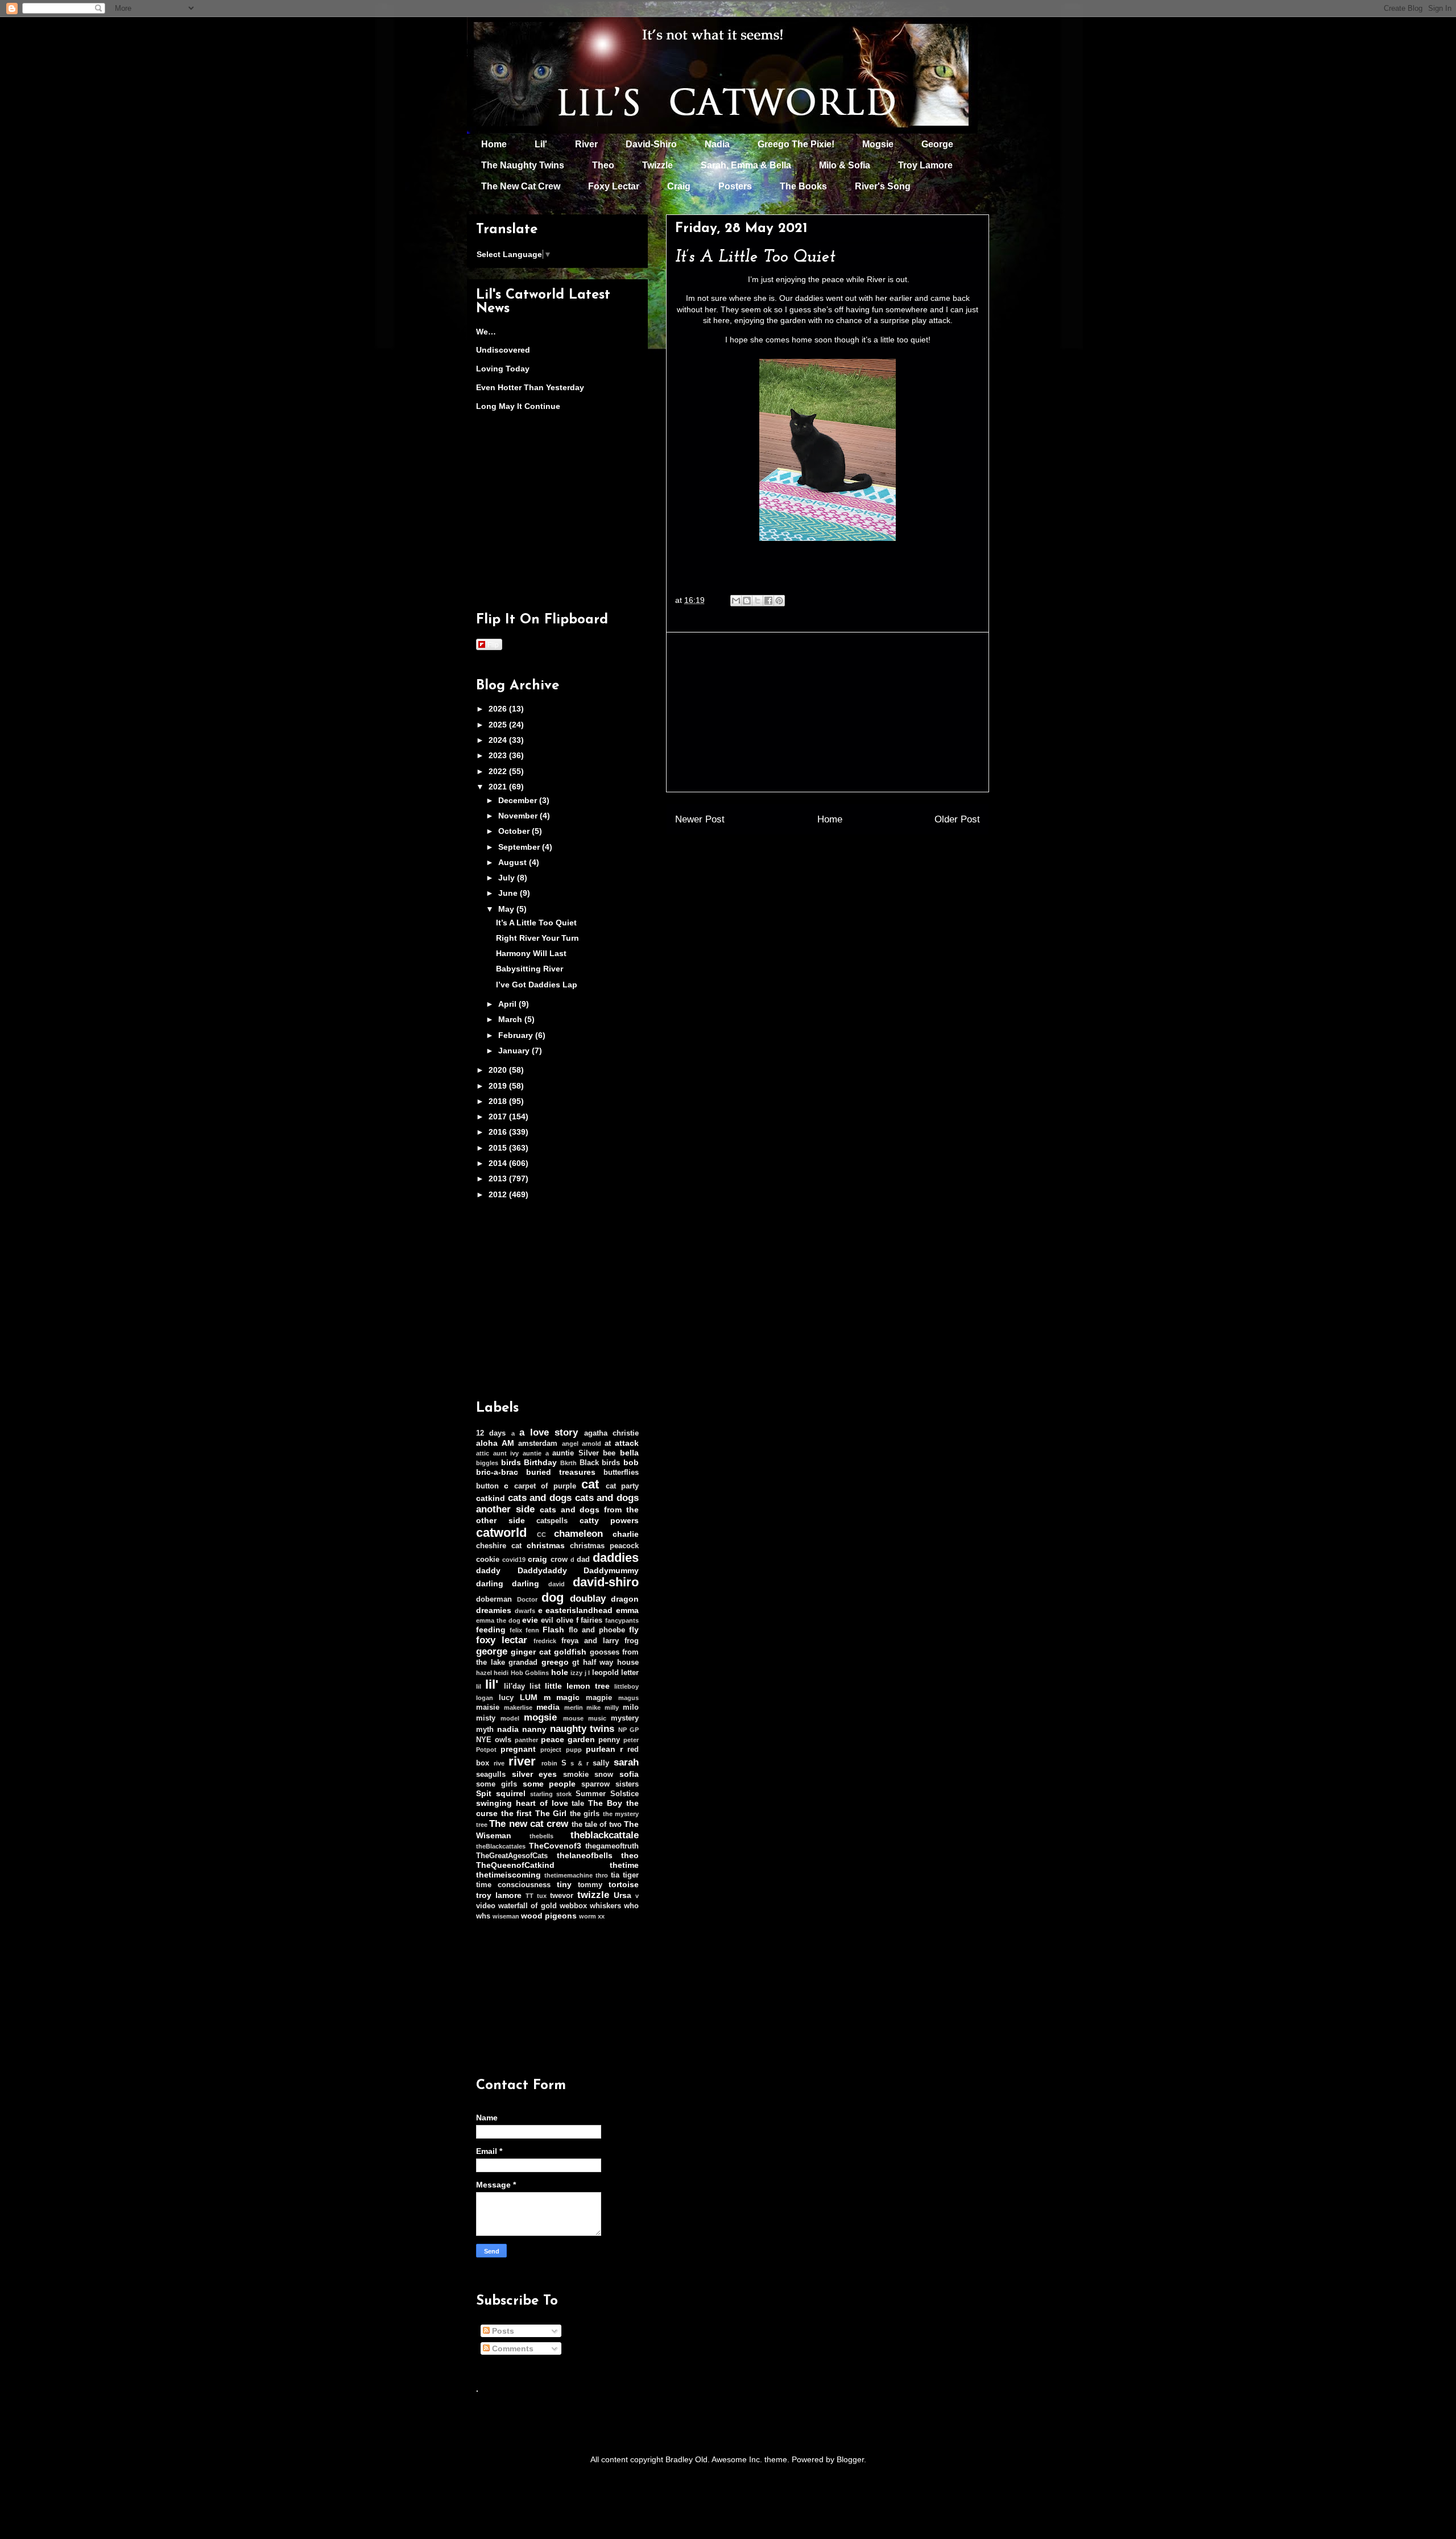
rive (499, 1763)
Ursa (622, 1895)
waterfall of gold (527, 1906)
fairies (591, 1620)
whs (483, 1916)
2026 (499, 709)
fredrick (545, 1641)
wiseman (506, 1916)
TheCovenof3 (555, 1846)
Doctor (527, 1599)
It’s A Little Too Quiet (536, 923)
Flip (493, 644)
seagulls (491, 1775)
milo (631, 1707)
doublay (588, 1599)
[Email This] (736, 601)
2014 (499, 1163)
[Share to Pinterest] (779, 601)
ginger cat (531, 1652)
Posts (502, 2331)
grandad (523, 1663)
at (608, 1444)
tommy (590, 1885)
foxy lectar (502, 1640)
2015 (499, 1148)
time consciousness (513, 1885)
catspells (552, 1521)
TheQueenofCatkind (515, 1865)
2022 (499, 771)
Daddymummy (611, 1570)
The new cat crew (529, 1824)
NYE (484, 1740)
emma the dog (498, 1620)
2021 (499, 787)
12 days (491, 1433)
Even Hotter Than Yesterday (530, 387)
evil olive (557, 1620)
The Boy (605, 1803)
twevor (562, 1896)
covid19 (514, 1560)
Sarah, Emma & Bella (746, 165)
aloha (487, 1443)
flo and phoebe (597, 1630)
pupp (574, 1750)
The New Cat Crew (521, 186)
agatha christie (611, 1433)
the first (517, 1813)
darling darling (508, 1583)
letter (630, 1673)
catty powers (609, 1520)
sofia (629, 1774)
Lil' (541, 144)
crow (559, 1560)
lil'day (514, 1686)
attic (483, 1453)
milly (612, 1707)
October (515, 831)
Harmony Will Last (531, 953)
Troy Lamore (925, 165)
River (586, 144)
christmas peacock (604, 1546)
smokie (576, 1775)
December (519, 800)
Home (494, 144)
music (597, 1718)
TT (530, 1896)
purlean (601, 1749)
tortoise (624, 1884)
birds (511, 1462)
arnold (591, 1444)
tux (542, 1896)
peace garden (568, 1739)
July (508, 878)
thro (602, 1875)
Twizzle (657, 165)
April (508, 1004)
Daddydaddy (542, 1570)
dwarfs (525, 1611)
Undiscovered (503, 350)
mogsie (540, 1717)
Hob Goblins (530, 1673)
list (535, 1686)
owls (503, 1740)
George (937, 144)
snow (604, 1775)
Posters (735, 186)
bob (631, 1462)
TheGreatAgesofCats (512, 1856)
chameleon (578, 1534)
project (551, 1750)
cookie (488, 1560)
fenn (532, 1630)
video (486, 1906)
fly (634, 1630)
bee (609, 1453)
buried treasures (561, 1472)
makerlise (518, 1707)
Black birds (600, 1463)
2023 (499, 755)
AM (508, 1443)
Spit (484, 1793)
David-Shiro (651, 144)
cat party (622, 1486)
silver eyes (535, 1774)
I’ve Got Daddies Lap (537, 985)
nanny (534, 1729)
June (509, 893)
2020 (499, 1070)
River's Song (883, 186)
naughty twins (582, 1729)
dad (583, 1560)
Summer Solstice (607, 1794)
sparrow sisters (610, 1784)
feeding (491, 1630)
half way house (611, 1663)
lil (479, 1686)
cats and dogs (540, 1498)
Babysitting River (530, 969)
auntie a (536, 1453)
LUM (529, 1697)
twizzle (593, 1895)
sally (601, 1763)
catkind (491, 1498)
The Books (803, 186)
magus (628, 1698)
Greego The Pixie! (796, 144)
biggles (487, 1463)
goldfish (570, 1652)
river (522, 1761)
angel (570, 1444)
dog (553, 1597)
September (520, 847)
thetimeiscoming (508, 1875)
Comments (512, 2348)
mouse (573, 1718)
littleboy (626, 1686)
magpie (599, 1698)
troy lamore (499, 1895)
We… (486, 332)
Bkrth (568, 1463)
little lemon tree (577, 1686)
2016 (499, 1132)
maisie (488, 1707)
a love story (549, 1432)
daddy (488, 1570)
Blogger (850, 2459)
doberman (494, 1599)
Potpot (486, 1750)
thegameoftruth (612, 1846)
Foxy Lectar (614, 186)
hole (560, 1672)
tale (578, 1804)
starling (541, 1794)
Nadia (717, 144)
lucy (506, 1698)
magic (568, 1697)
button (487, 1486)
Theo (603, 165)
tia (615, 1875)
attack (627, 1443)
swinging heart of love (522, 1803)
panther (526, 1740)
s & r (580, 1763)
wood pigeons (549, 1916)
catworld (501, 1533)
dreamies (494, 1610)
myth (485, 1730)
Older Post (957, 819)
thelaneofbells (585, 1855)
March (511, 1019)
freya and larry (590, 1641)
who (631, 1906)
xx (601, 1916)
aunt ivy (506, 1453)
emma (627, 1610)
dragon (625, 1599)
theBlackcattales (501, 1846)
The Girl (551, 1813)
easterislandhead (579, 1610)
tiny (564, 1884)
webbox (573, 1906)
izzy (576, 1673)
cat (590, 1484)
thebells (541, 1836)
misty (486, 1718)
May (507, 909)
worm (588, 1916)
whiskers (605, 1906)
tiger (631, 1875)
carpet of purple (545, 1486)
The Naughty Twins (523, 165)
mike (593, 1707)
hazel (484, 1673)
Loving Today (503, 369)
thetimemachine (568, 1875)
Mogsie (878, 144)
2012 (499, 1194)
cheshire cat (499, 1546)
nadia (508, 1729)
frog (632, 1641)
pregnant (518, 1749)
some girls (497, 1784)
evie (530, 1620)
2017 (499, 1117)
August (514, 862)
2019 (499, 1086)
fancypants (622, 1620)
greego (555, 1662)
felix (516, 1630)
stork (564, 1794)
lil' (492, 1684)
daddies (616, 1558)
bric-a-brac (497, 1472)
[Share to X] (758, 601)
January (515, 1051)
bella (629, 1453)
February (517, 1035)
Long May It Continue (518, 406)
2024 (499, 740)
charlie (626, 1534)
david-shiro (606, 1582)
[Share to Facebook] (768, 601)
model (510, 1718)
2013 (499, 1178)
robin (549, 1763)
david (557, 1584)
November (519, 816)
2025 (499, 725)
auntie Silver (576, 1453)
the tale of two (597, 1825)
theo (630, 1855)
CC (541, 1535)
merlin (574, 1707)
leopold (605, 1673)
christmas (546, 1545)
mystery (625, 1718)
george (492, 1651)
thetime (624, 1865)
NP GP (628, 1730)
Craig (679, 186)
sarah (626, 1762)
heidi (501, 1673)
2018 (499, 1101)
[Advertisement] (828, 712)
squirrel (511, 1793)
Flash (553, 1630)
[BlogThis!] (747, 601)
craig (537, 1559)
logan (485, 1698)
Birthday (540, 1462)
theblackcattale (605, 1835)
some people (549, 1784)
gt (576, 1663)
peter (631, 1740)
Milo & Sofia (845, 165)
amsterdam (538, 1444)
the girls (585, 1814)
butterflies (621, 1473)
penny (609, 1740)
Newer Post (700, 819)
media (548, 1707)
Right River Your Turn (537, 938)
